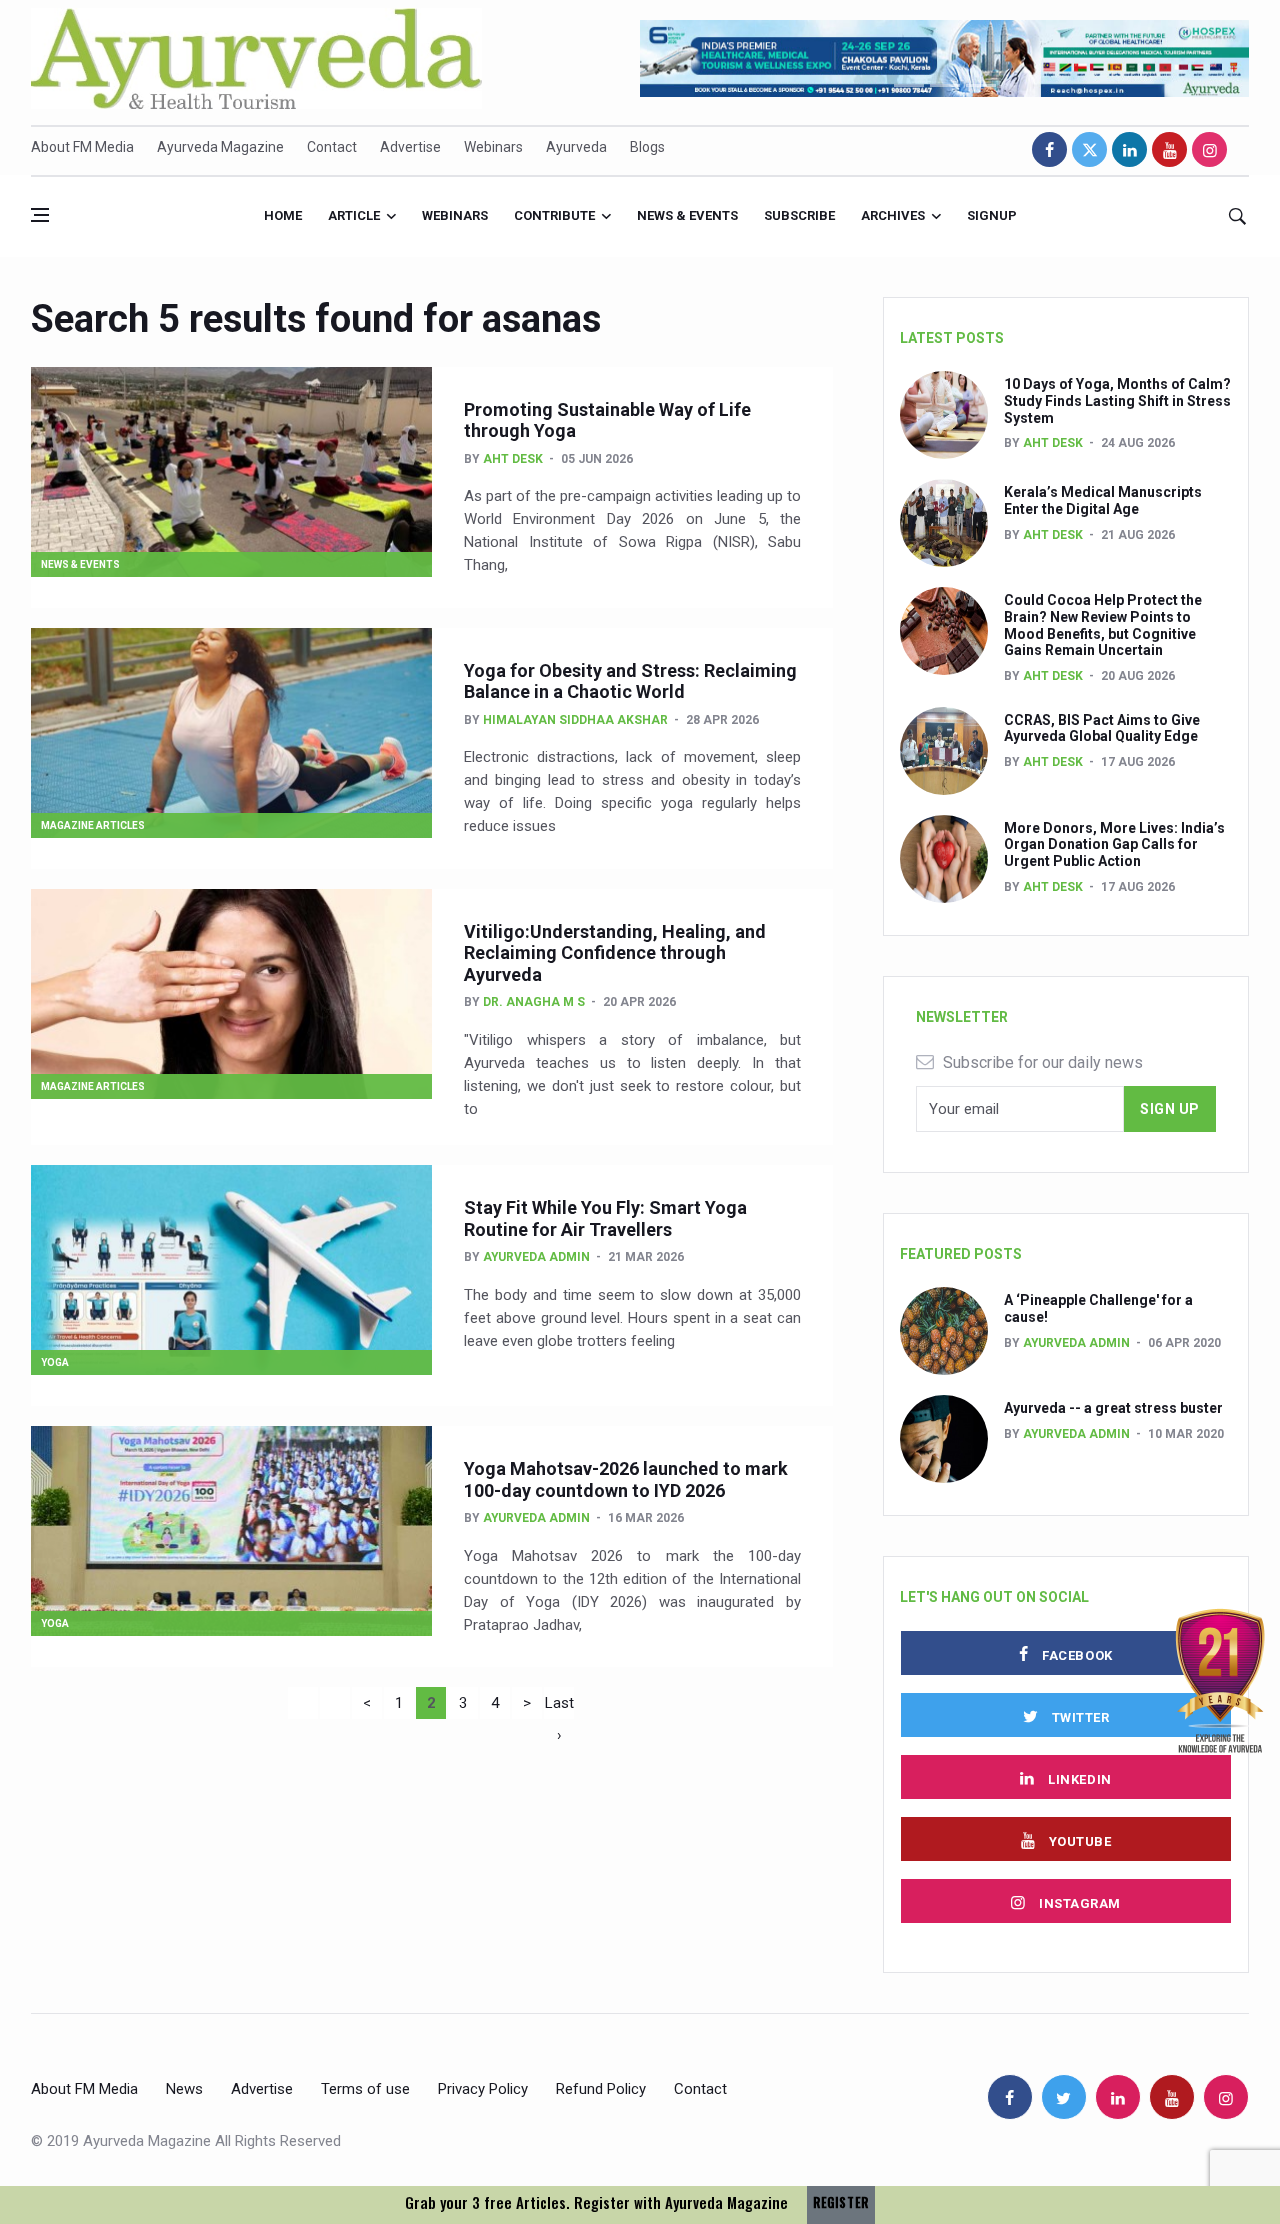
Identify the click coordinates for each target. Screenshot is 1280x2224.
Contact (332, 147)
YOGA (55, 1362)
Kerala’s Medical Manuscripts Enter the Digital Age (1103, 500)
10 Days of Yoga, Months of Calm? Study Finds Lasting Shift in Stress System (1117, 401)
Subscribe (799, 215)
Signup (992, 215)
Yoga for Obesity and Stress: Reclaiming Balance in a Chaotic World (630, 681)
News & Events (687, 215)
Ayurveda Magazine (220, 147)
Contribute (554, 215)
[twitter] (1089, 149)
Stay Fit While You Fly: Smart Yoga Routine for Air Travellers (605, 1218)
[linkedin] (1129, 149)
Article (354, 215)
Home (283, 215)
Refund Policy (601, 2089)
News (184, 2089)
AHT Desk (513, 459)
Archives (893, 215)
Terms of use (365, 2089)
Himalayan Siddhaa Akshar (575, 720)
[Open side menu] (40, 215)
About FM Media (82, 147)
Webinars (493, 147)
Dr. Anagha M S (534, 1002)
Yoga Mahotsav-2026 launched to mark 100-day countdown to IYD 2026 (626, 1479)
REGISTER (841, 2202)
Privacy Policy (483, 2089)
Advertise (410, 147)
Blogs (647, 147)
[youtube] (1169, 149)
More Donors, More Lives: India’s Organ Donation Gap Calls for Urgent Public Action (1114, 845)
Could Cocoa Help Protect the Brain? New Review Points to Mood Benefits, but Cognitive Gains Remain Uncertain (1103, 625)
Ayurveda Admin (536, 1257)
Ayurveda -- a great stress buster (1113, 1408)
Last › (559, 1706)
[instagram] (1209, 149)
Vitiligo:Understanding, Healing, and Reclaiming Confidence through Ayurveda (615, 953)
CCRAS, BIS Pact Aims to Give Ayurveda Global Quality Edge (1102, 728)
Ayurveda (576, 147)
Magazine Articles (93, 825)
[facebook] (1049, 149)
